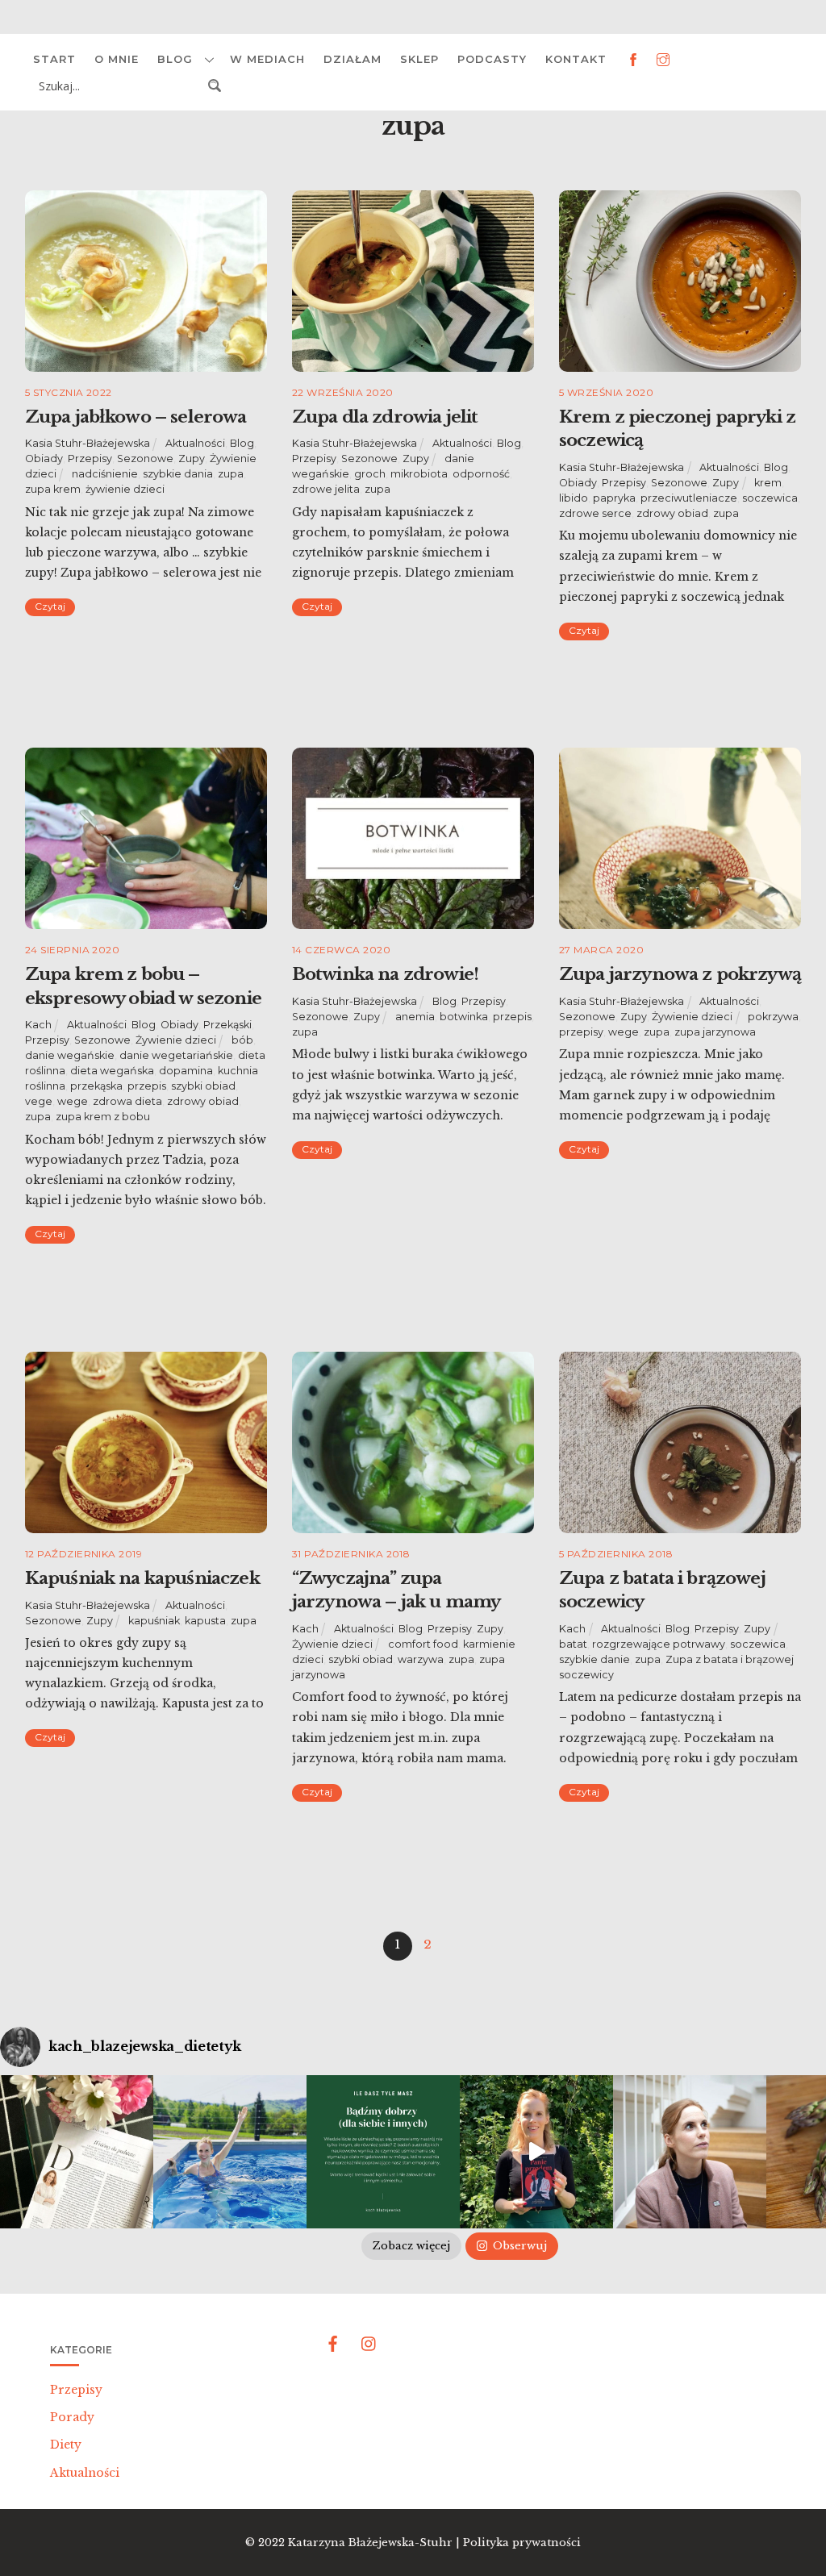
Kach (38, 1025)
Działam (353, 59)
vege (39, 1101)
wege (73, 1101)
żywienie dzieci (125, 489)
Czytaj (50, 606)
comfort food (423, 1644)
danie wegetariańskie (176, 1055)
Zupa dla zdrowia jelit (385, 417)
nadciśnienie (105, 474)
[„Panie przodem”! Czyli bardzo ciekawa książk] (536, 2152)
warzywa (421, 1659)
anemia (415, 1017)
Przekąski (227, 1025)
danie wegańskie (70, 1055)
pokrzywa (773, 1017)
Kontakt (576, 59)
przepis (147, 1086)
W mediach (267, 59)
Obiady (44, 459)
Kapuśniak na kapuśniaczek (142, 1578)
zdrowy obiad (672, 513)
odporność (481, 474)
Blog (175, 59)
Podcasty (492, 59)
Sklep (419, 59)
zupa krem (53, 489)
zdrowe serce (595, 513)
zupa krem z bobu (103, 1117)
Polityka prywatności (522, 2543)
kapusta (205, 1621)
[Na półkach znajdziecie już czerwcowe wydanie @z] (77, 2152)
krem (768, 483)
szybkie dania (178, 474)
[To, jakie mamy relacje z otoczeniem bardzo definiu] (383, 2152)
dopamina (186, 1071)
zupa (231, 474)
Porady (72, 2417)
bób (242, 1040)
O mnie (117, 59)
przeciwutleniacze (689, 498)
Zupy (192, 459)
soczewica (770, 498)
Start (54, 59)
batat (573, 1644)
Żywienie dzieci (176, 1040)
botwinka (464, 1017)
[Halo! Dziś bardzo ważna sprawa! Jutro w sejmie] (230, 2152)
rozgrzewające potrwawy (659, 1644)
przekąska (96, 1086)
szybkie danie (594, 1659)
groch (370, 474)
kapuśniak (154, 1621)
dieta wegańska (112, 1071)
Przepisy (90, 459)
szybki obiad (203, 1086)
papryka (614, 498)
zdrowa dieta (127, 1101)
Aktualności (195, 443)
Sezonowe (145, 459)
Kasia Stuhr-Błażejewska (88, 443)
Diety (66, 2445)
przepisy (581, 1032)
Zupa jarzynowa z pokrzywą (680, 974)
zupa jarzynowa (715, 1032)
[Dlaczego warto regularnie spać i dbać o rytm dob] (690, 2152)
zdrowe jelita (326, 489)
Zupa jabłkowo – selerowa (136, 417)
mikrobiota (419, 474)
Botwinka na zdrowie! (385, 974)
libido (574, 498)
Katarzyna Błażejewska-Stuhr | (375, 2543)
